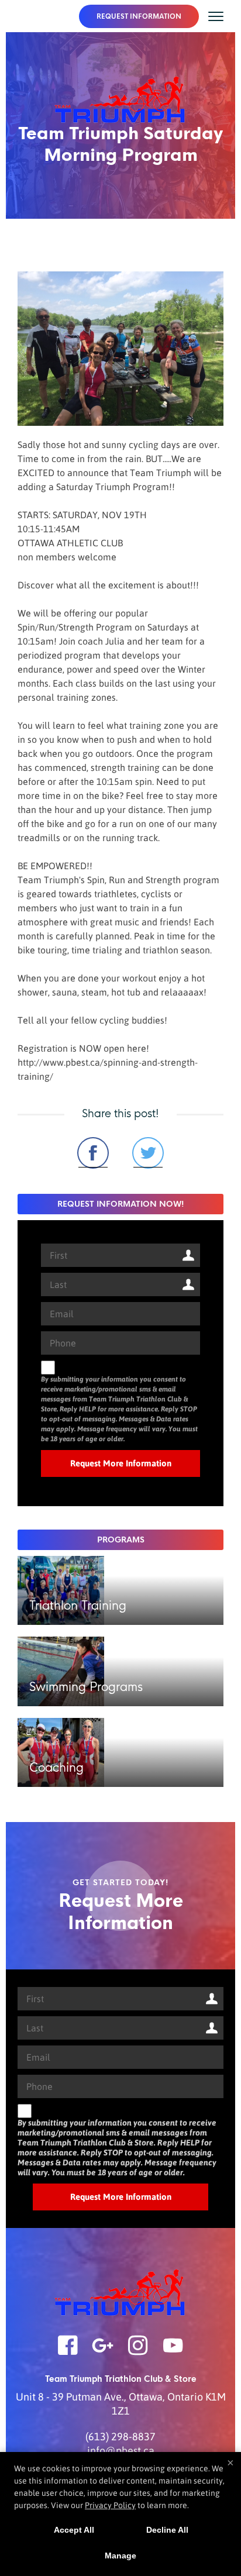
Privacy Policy (110, 2505)
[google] (103, 2353)
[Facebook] (68, 2353)
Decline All (167, 2530)
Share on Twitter (148, 1153)
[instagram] (138, 2353)
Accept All (74, 2530)
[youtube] (173, 2353)
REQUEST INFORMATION (139, 16)
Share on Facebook (93, 1153)
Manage (120, 2556)
